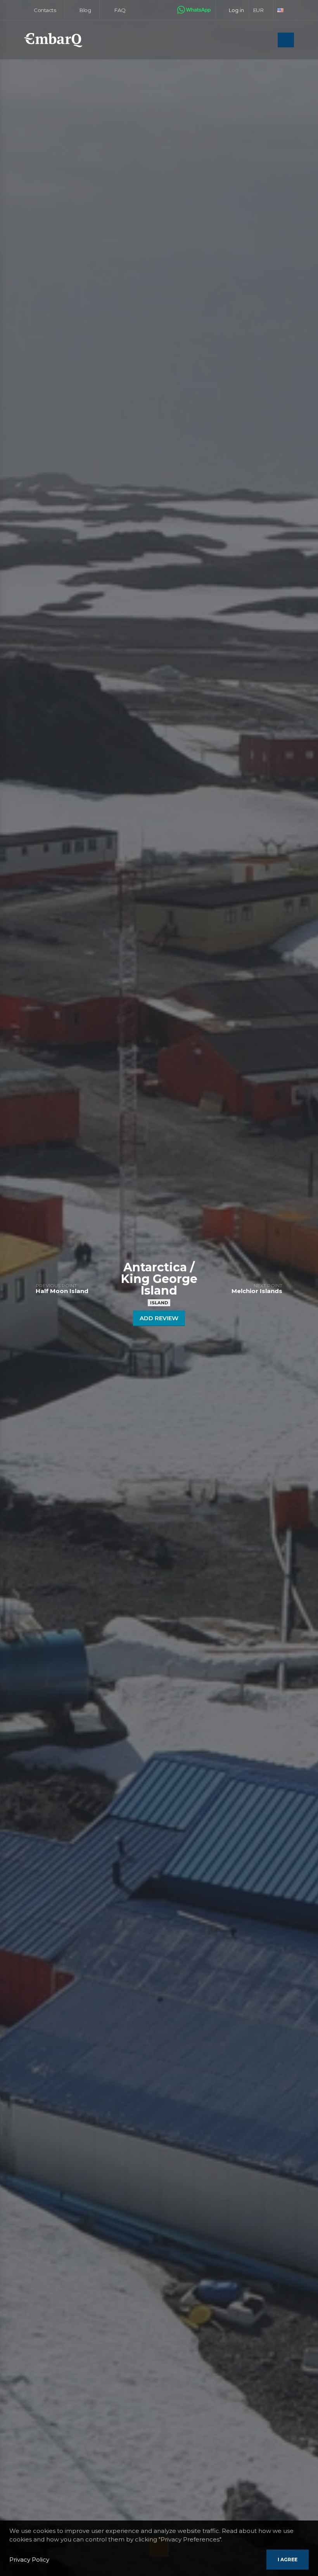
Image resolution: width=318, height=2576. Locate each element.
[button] (261, 10)
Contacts (44, 10)
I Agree (288, 2560)
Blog (85, 10)
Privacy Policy (29, 2560)
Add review (159, 1318)
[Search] (270, 41)
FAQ (119, 10)
